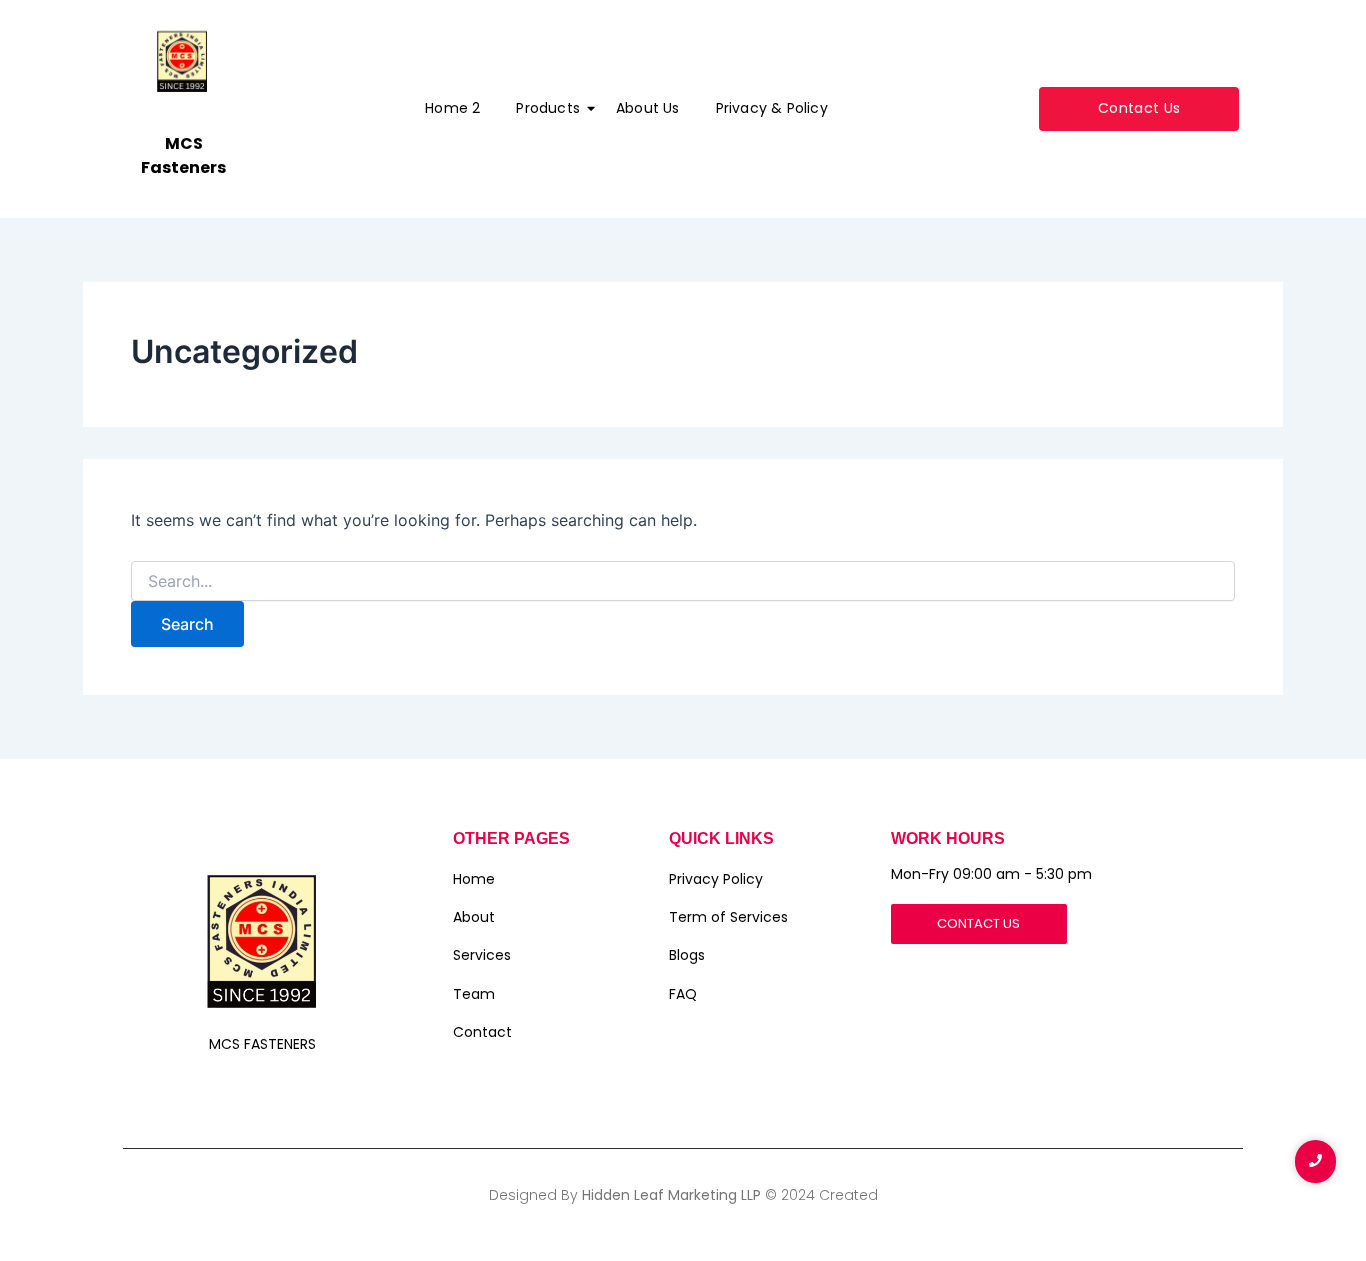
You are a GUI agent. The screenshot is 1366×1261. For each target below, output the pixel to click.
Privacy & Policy (772, 108)
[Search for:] (683, 581)
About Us (648, 108)
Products (548, 108)
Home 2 (452, 108)
